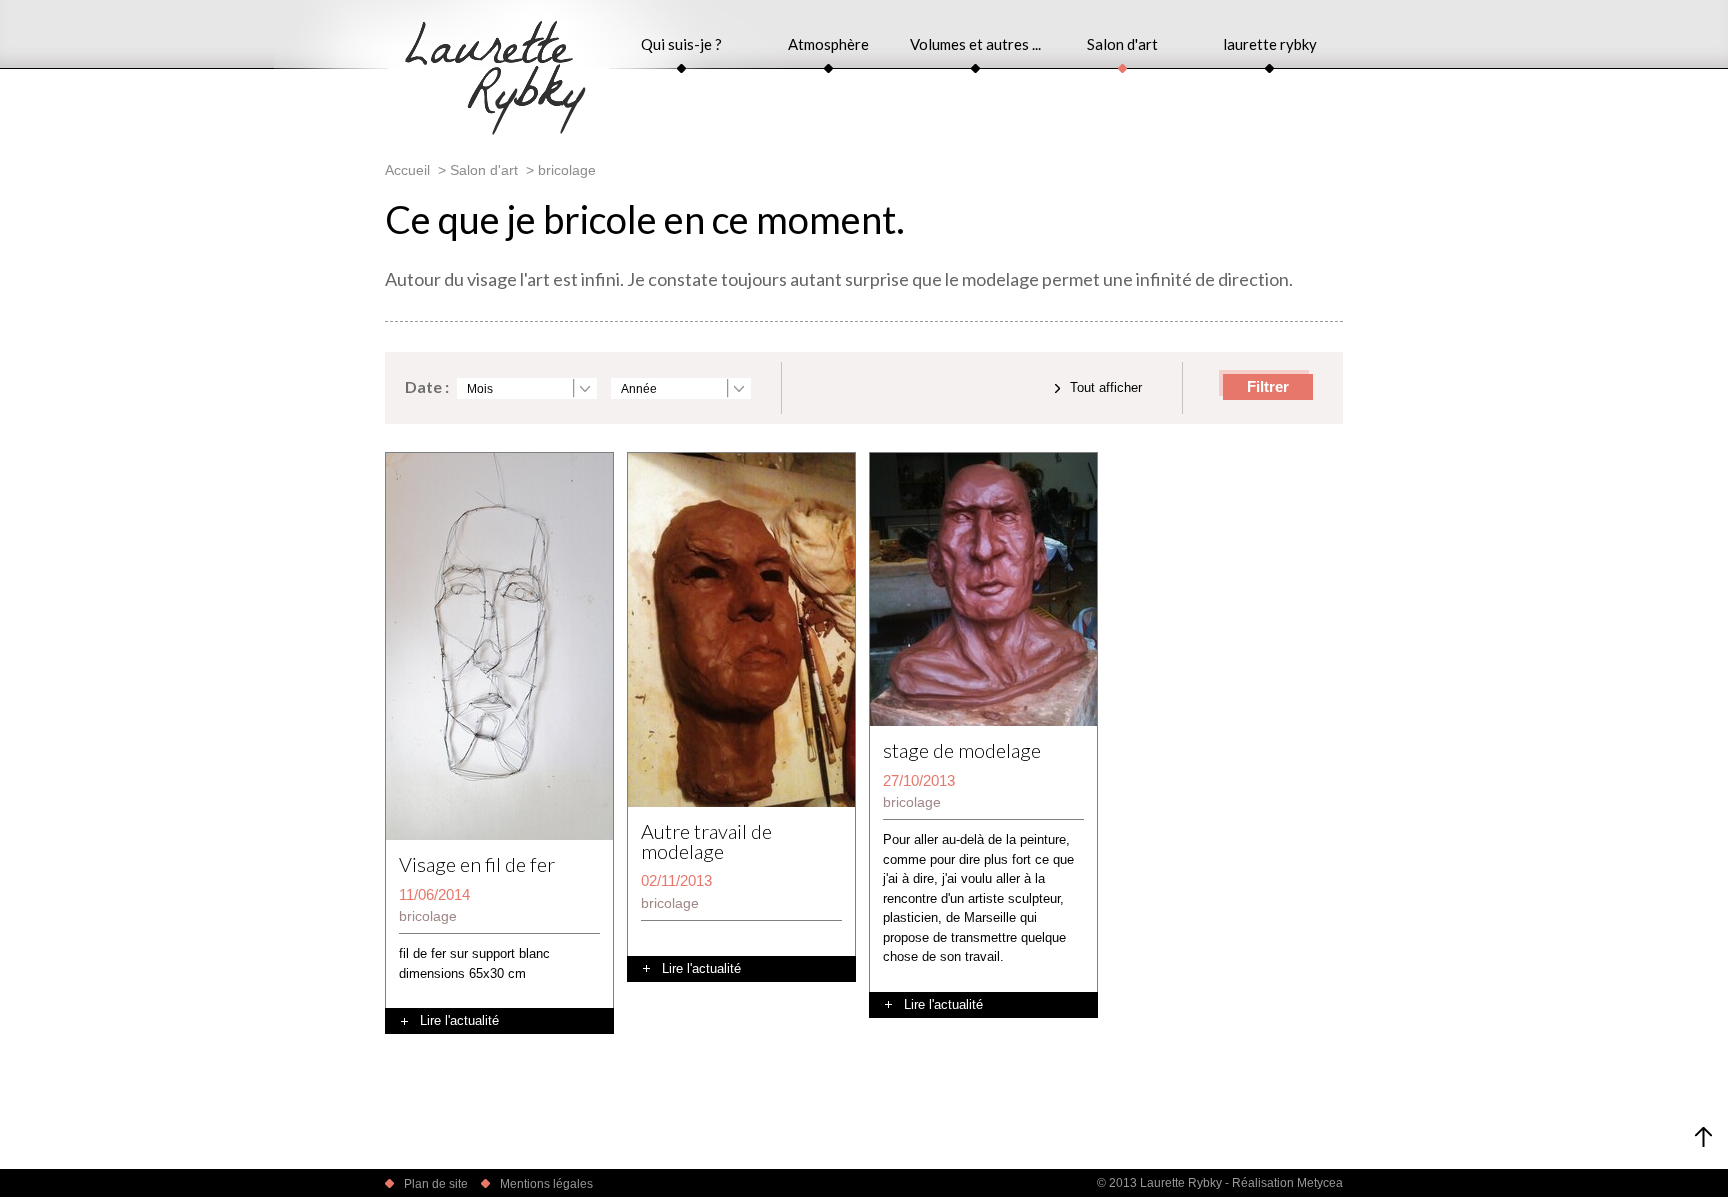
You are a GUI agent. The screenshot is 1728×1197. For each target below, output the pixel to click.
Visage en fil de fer (477, 865)
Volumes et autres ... (975, 44)
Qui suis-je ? (681, 44)
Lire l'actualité (459, 1020)
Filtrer (1268, 386)
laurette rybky (1270, 44)
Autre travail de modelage (706, 841)
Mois (480, 389)
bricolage (428, 916)
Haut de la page (1703, 1137)
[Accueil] (495, 130)
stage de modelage (962, 751)
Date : (427, 386)
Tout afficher (1106, 387)
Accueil (407, 170)
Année (639, 389)
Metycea (1320, 1183)
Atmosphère (828, 44)
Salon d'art (1122, 44)
